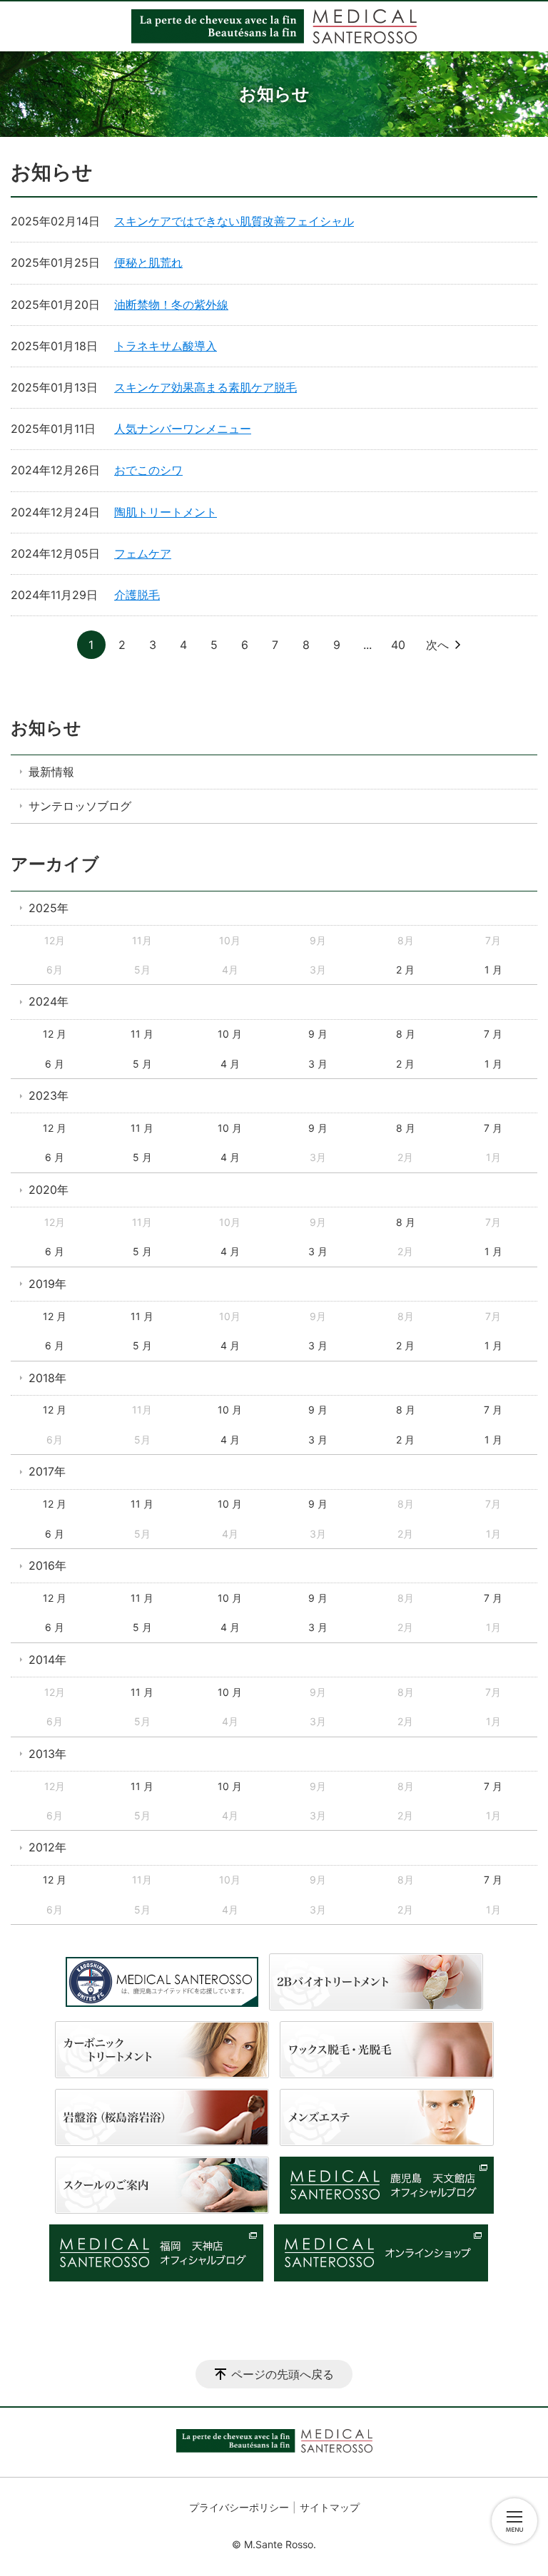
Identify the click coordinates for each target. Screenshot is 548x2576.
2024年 (49, 1001)
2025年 (49, 908)
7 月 (493, 1034)
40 (398, 645)
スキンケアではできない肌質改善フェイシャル (234, 221)
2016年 (47, 1565)
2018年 (47, 1378)
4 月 (230, 1064)
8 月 (406, 1034)
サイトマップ (330, 2507)
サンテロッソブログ (80, 806)
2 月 (405, 970)
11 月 (142, 1034)
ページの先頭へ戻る (283, 2374)
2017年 (47, 1471)
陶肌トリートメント (166, 512)
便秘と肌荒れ (148, 262)
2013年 (47, 1754)
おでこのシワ (148, 470)
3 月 (318, 1064)
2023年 (49, 1095)
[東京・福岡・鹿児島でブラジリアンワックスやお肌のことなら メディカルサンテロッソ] (274, 26)
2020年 (49, 1190)
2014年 (47, 1660)
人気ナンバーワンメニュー (183, 429)
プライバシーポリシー (239, 2507)
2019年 (47, 1284)
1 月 (493, 970)
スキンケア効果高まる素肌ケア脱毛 (205, 387)
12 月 (55, 1034)
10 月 (230, 1034)
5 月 (142, 1064)
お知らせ (46, 728)
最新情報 (51, 772)
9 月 (318, 1034)
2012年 (47, 1847)
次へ (437, 645)
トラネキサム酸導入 (166, 346)
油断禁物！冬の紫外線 (171, 305)
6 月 (55, 1064)
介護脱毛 (137, 595)
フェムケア (143, 553)
